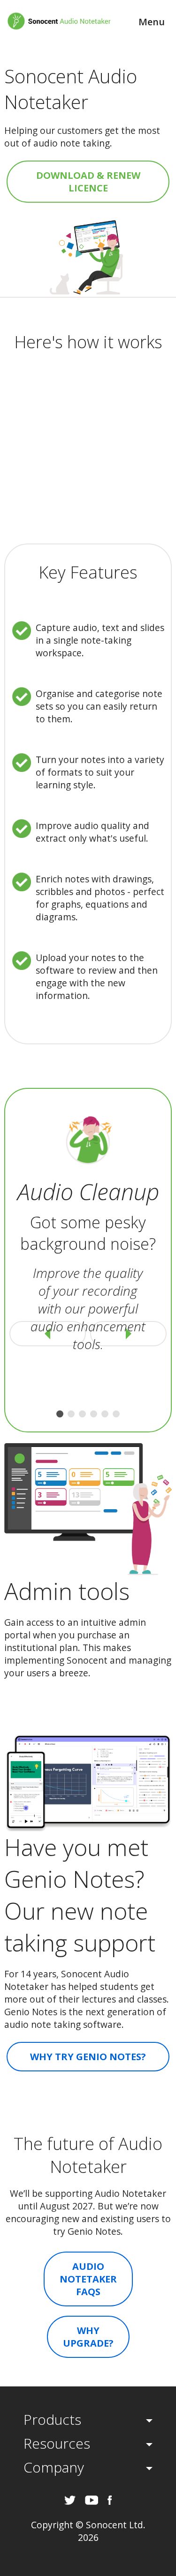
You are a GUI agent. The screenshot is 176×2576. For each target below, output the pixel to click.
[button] (60, 1414)
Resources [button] (57, 2443)
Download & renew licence (88, 182)
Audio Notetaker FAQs (88, 2279)
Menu (152, 22)
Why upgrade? (88, 2337)
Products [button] (52, 2419)
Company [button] (54, 2467)
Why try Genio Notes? (88, 2057)
